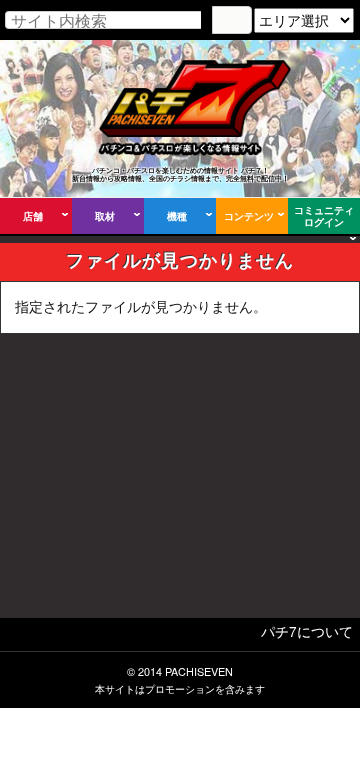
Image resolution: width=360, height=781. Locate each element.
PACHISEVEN (199, 671)
